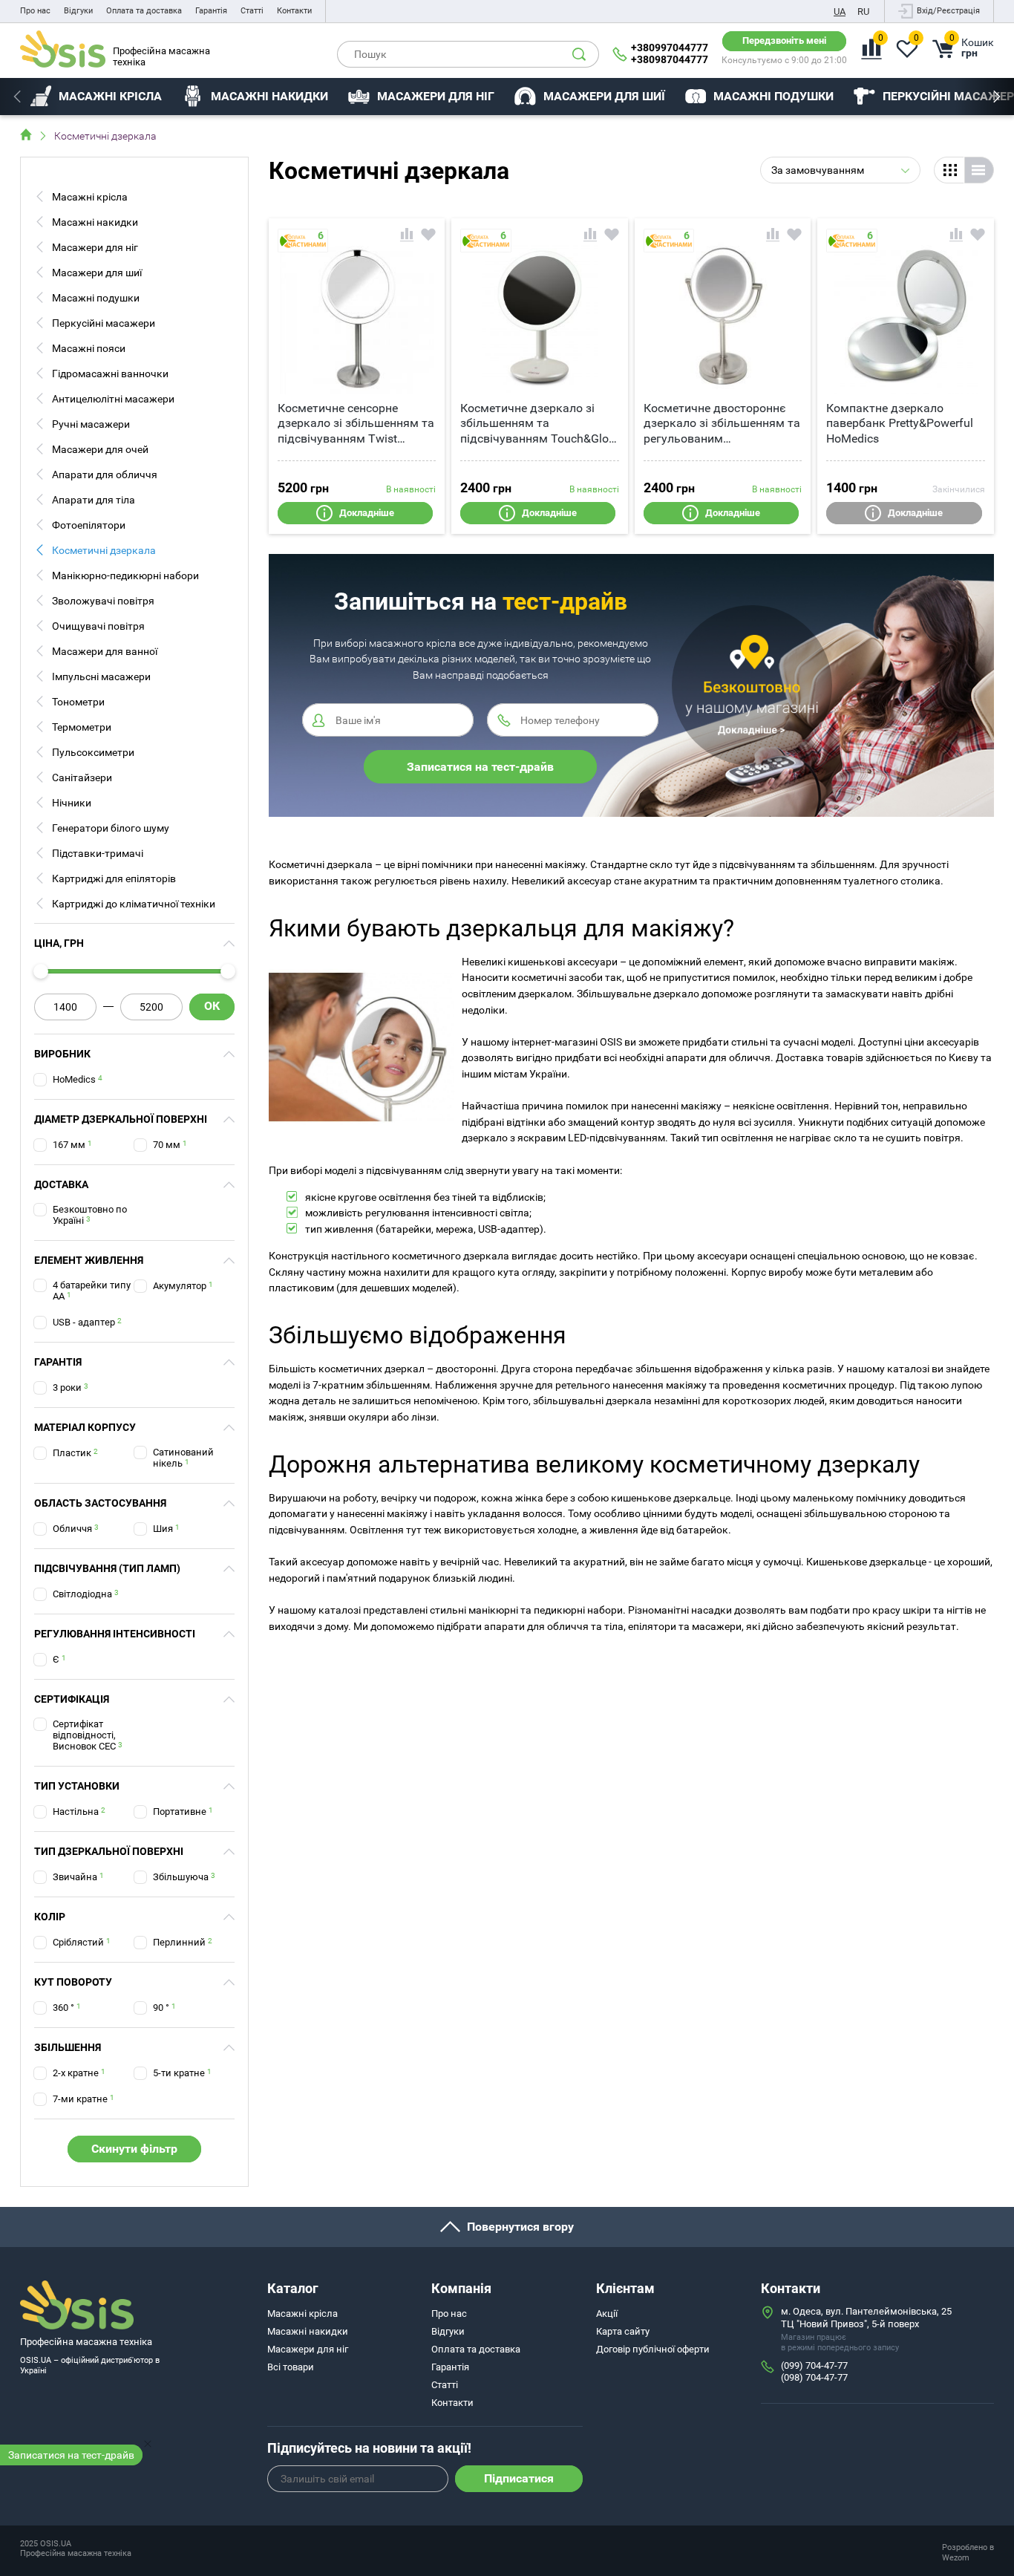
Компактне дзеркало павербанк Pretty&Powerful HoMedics (900, 424)
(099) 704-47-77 (814, 2365)
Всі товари (291, 2367)
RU (863, 12)
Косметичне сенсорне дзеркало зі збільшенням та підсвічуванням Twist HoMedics (356, 424)
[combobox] (840, 170)
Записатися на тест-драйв (71, 2455)
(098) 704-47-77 (814, 2377)
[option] (96, 97)
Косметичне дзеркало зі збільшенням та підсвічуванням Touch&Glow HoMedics (539, 424)
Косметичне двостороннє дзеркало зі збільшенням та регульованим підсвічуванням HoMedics (722, 424)
